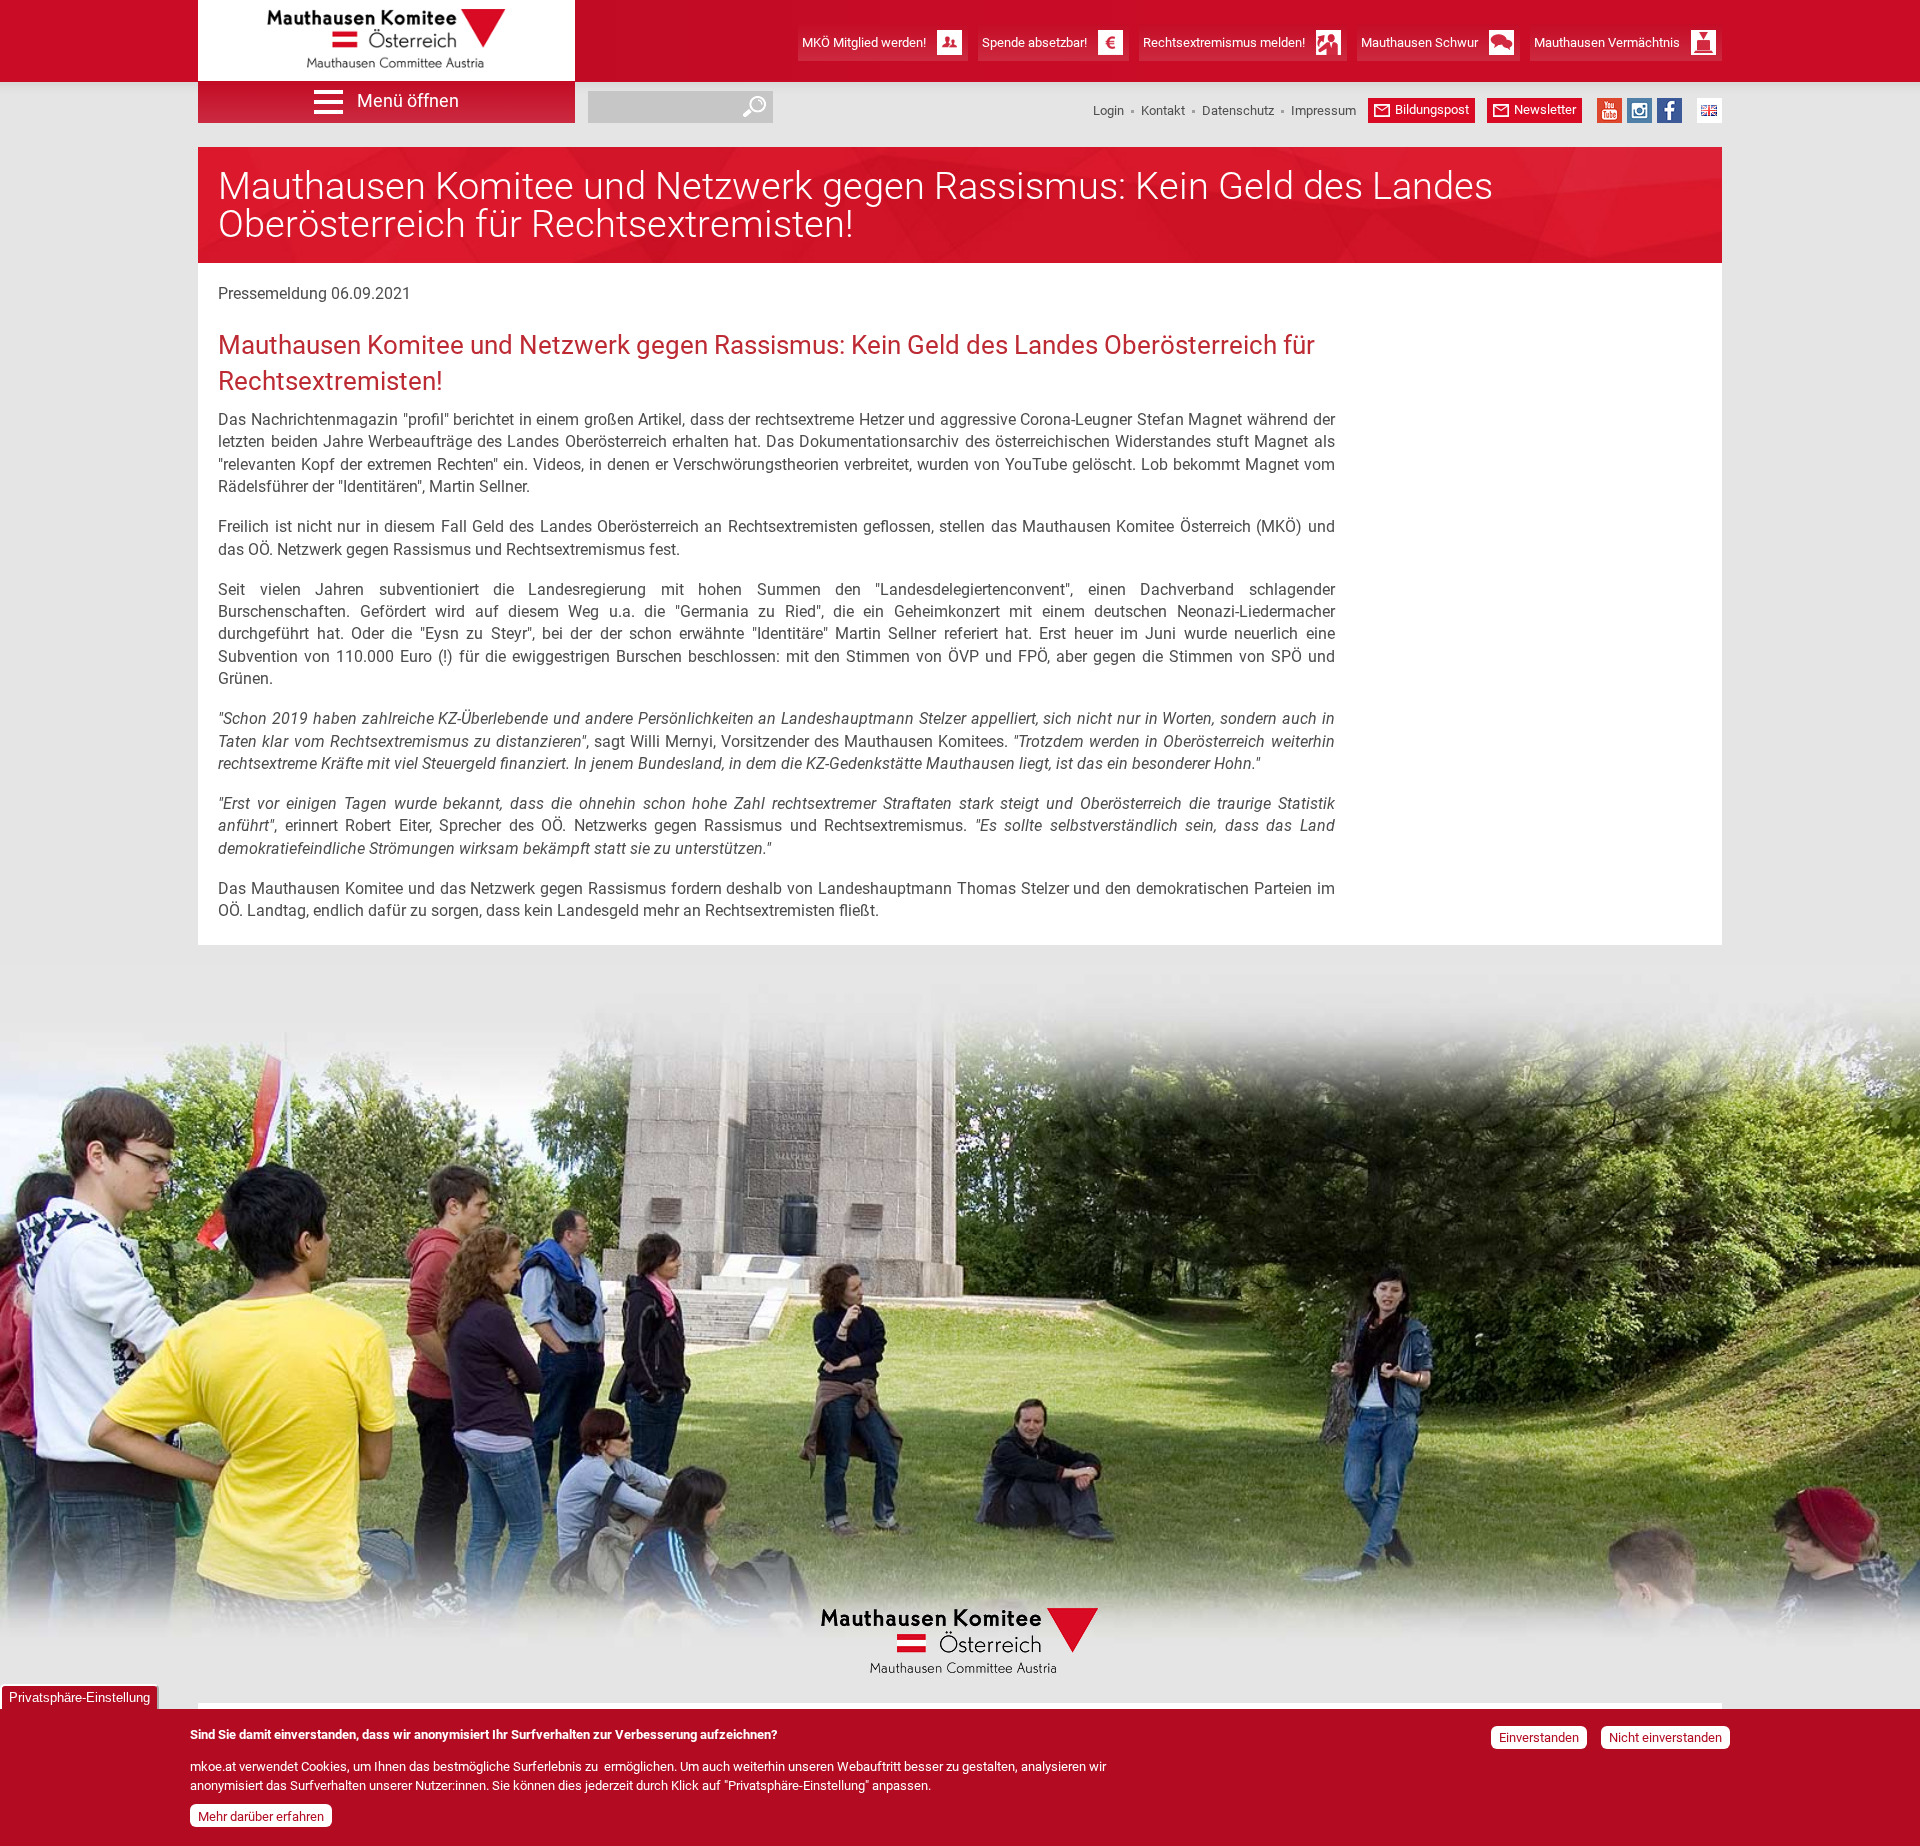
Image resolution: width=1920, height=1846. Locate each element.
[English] (1709, 110)
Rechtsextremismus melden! (1224, 42)
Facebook (1669, 110)
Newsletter (1545, 109)
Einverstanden (1539, 1737)
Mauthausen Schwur (1419, 42)
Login (1108, 110)
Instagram (1639, 110)
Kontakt (1163, 110)
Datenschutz (1238, 110)
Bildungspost (1432, 109)
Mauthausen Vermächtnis (1607, 42)
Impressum (1323, 110)
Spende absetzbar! (1034, 42)
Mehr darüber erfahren (261, 1816)
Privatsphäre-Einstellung (79, 1697)
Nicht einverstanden (1665, 1737)
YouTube (1609, 110)
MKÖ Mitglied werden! (864, 42)
